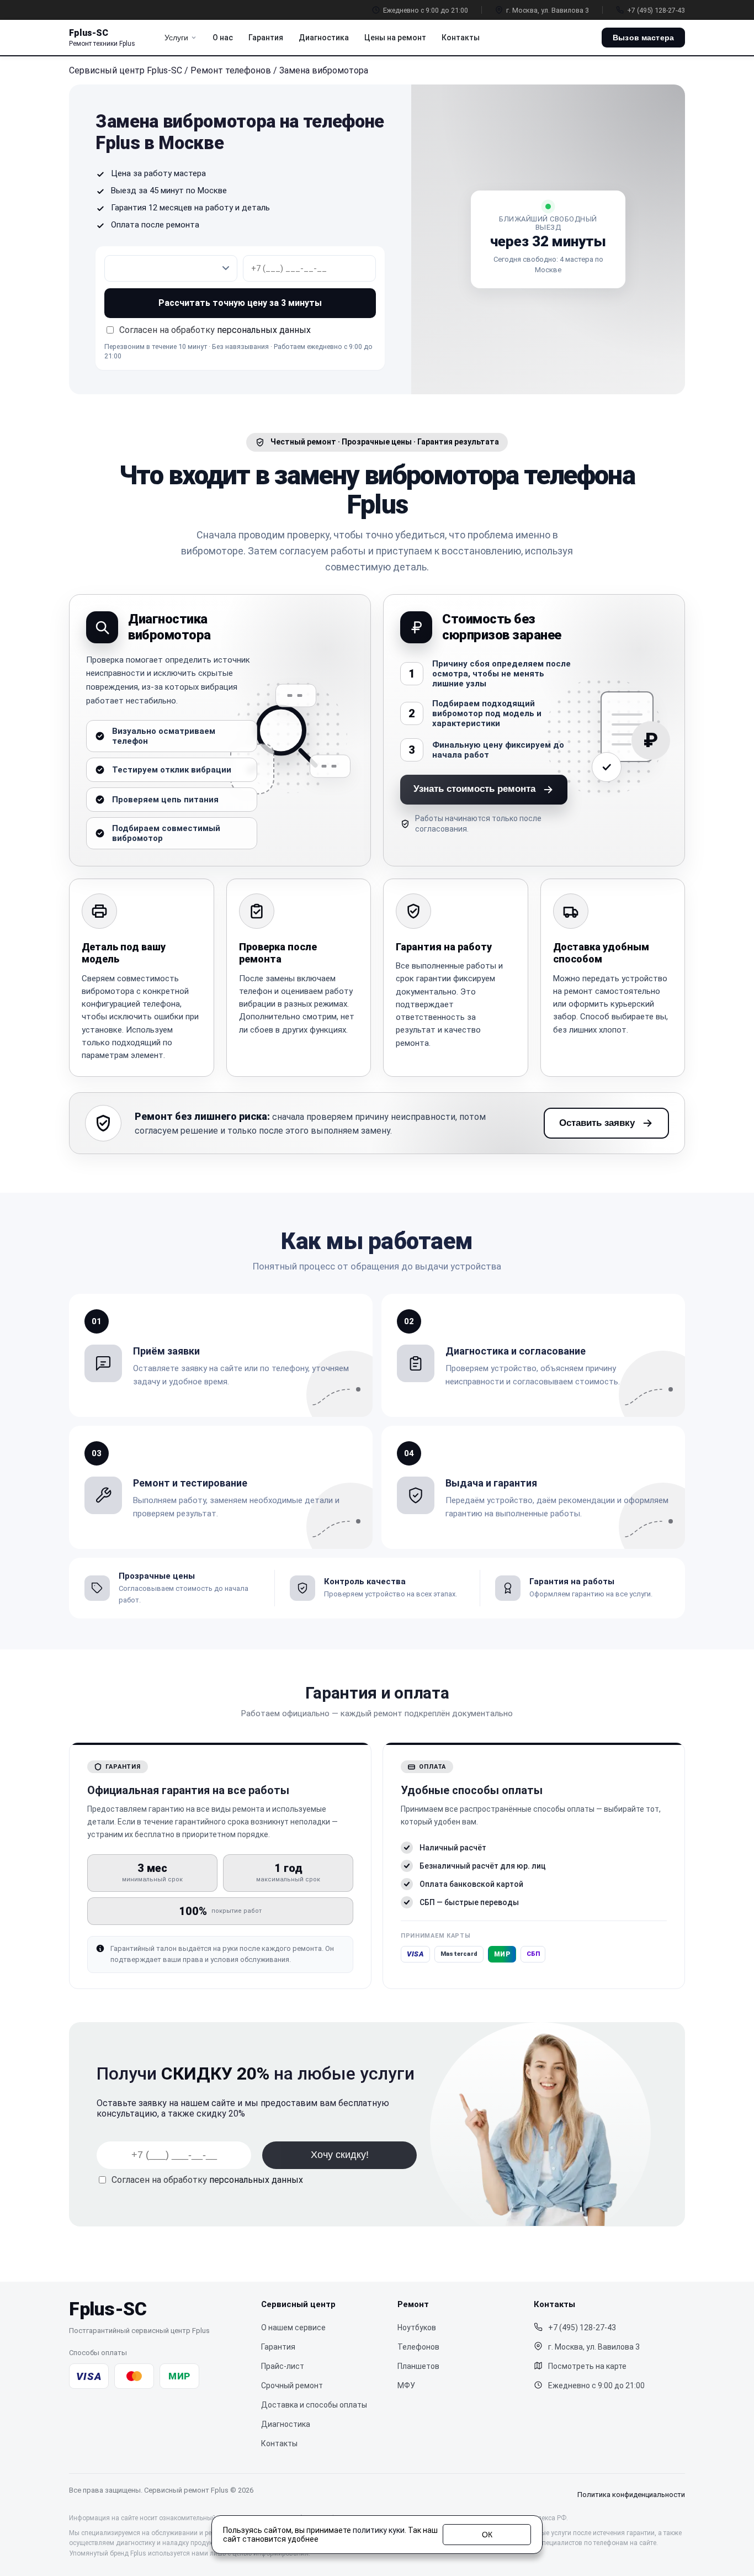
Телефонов (418, 2347)
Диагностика (324, 38)
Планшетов (418, 2366)
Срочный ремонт (292, 2385)
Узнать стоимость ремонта (474, 789)
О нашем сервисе (293, 2328)
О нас (223, 38)
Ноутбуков (417, 2328)
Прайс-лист (283, 2366)
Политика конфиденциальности (631, 2495)
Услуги (176, 38)
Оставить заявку (597, 1123)
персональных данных (264, 330)
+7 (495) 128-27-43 (656, 10)
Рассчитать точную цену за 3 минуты (240, 303)
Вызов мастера (643, 38)
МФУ (406, 2385)
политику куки (379, 2530)
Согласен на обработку (207, 2180)
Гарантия (266, 38)
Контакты (461, 38)
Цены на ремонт (395, 38)
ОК (487, 2535)
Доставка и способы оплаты (314, 2405)
